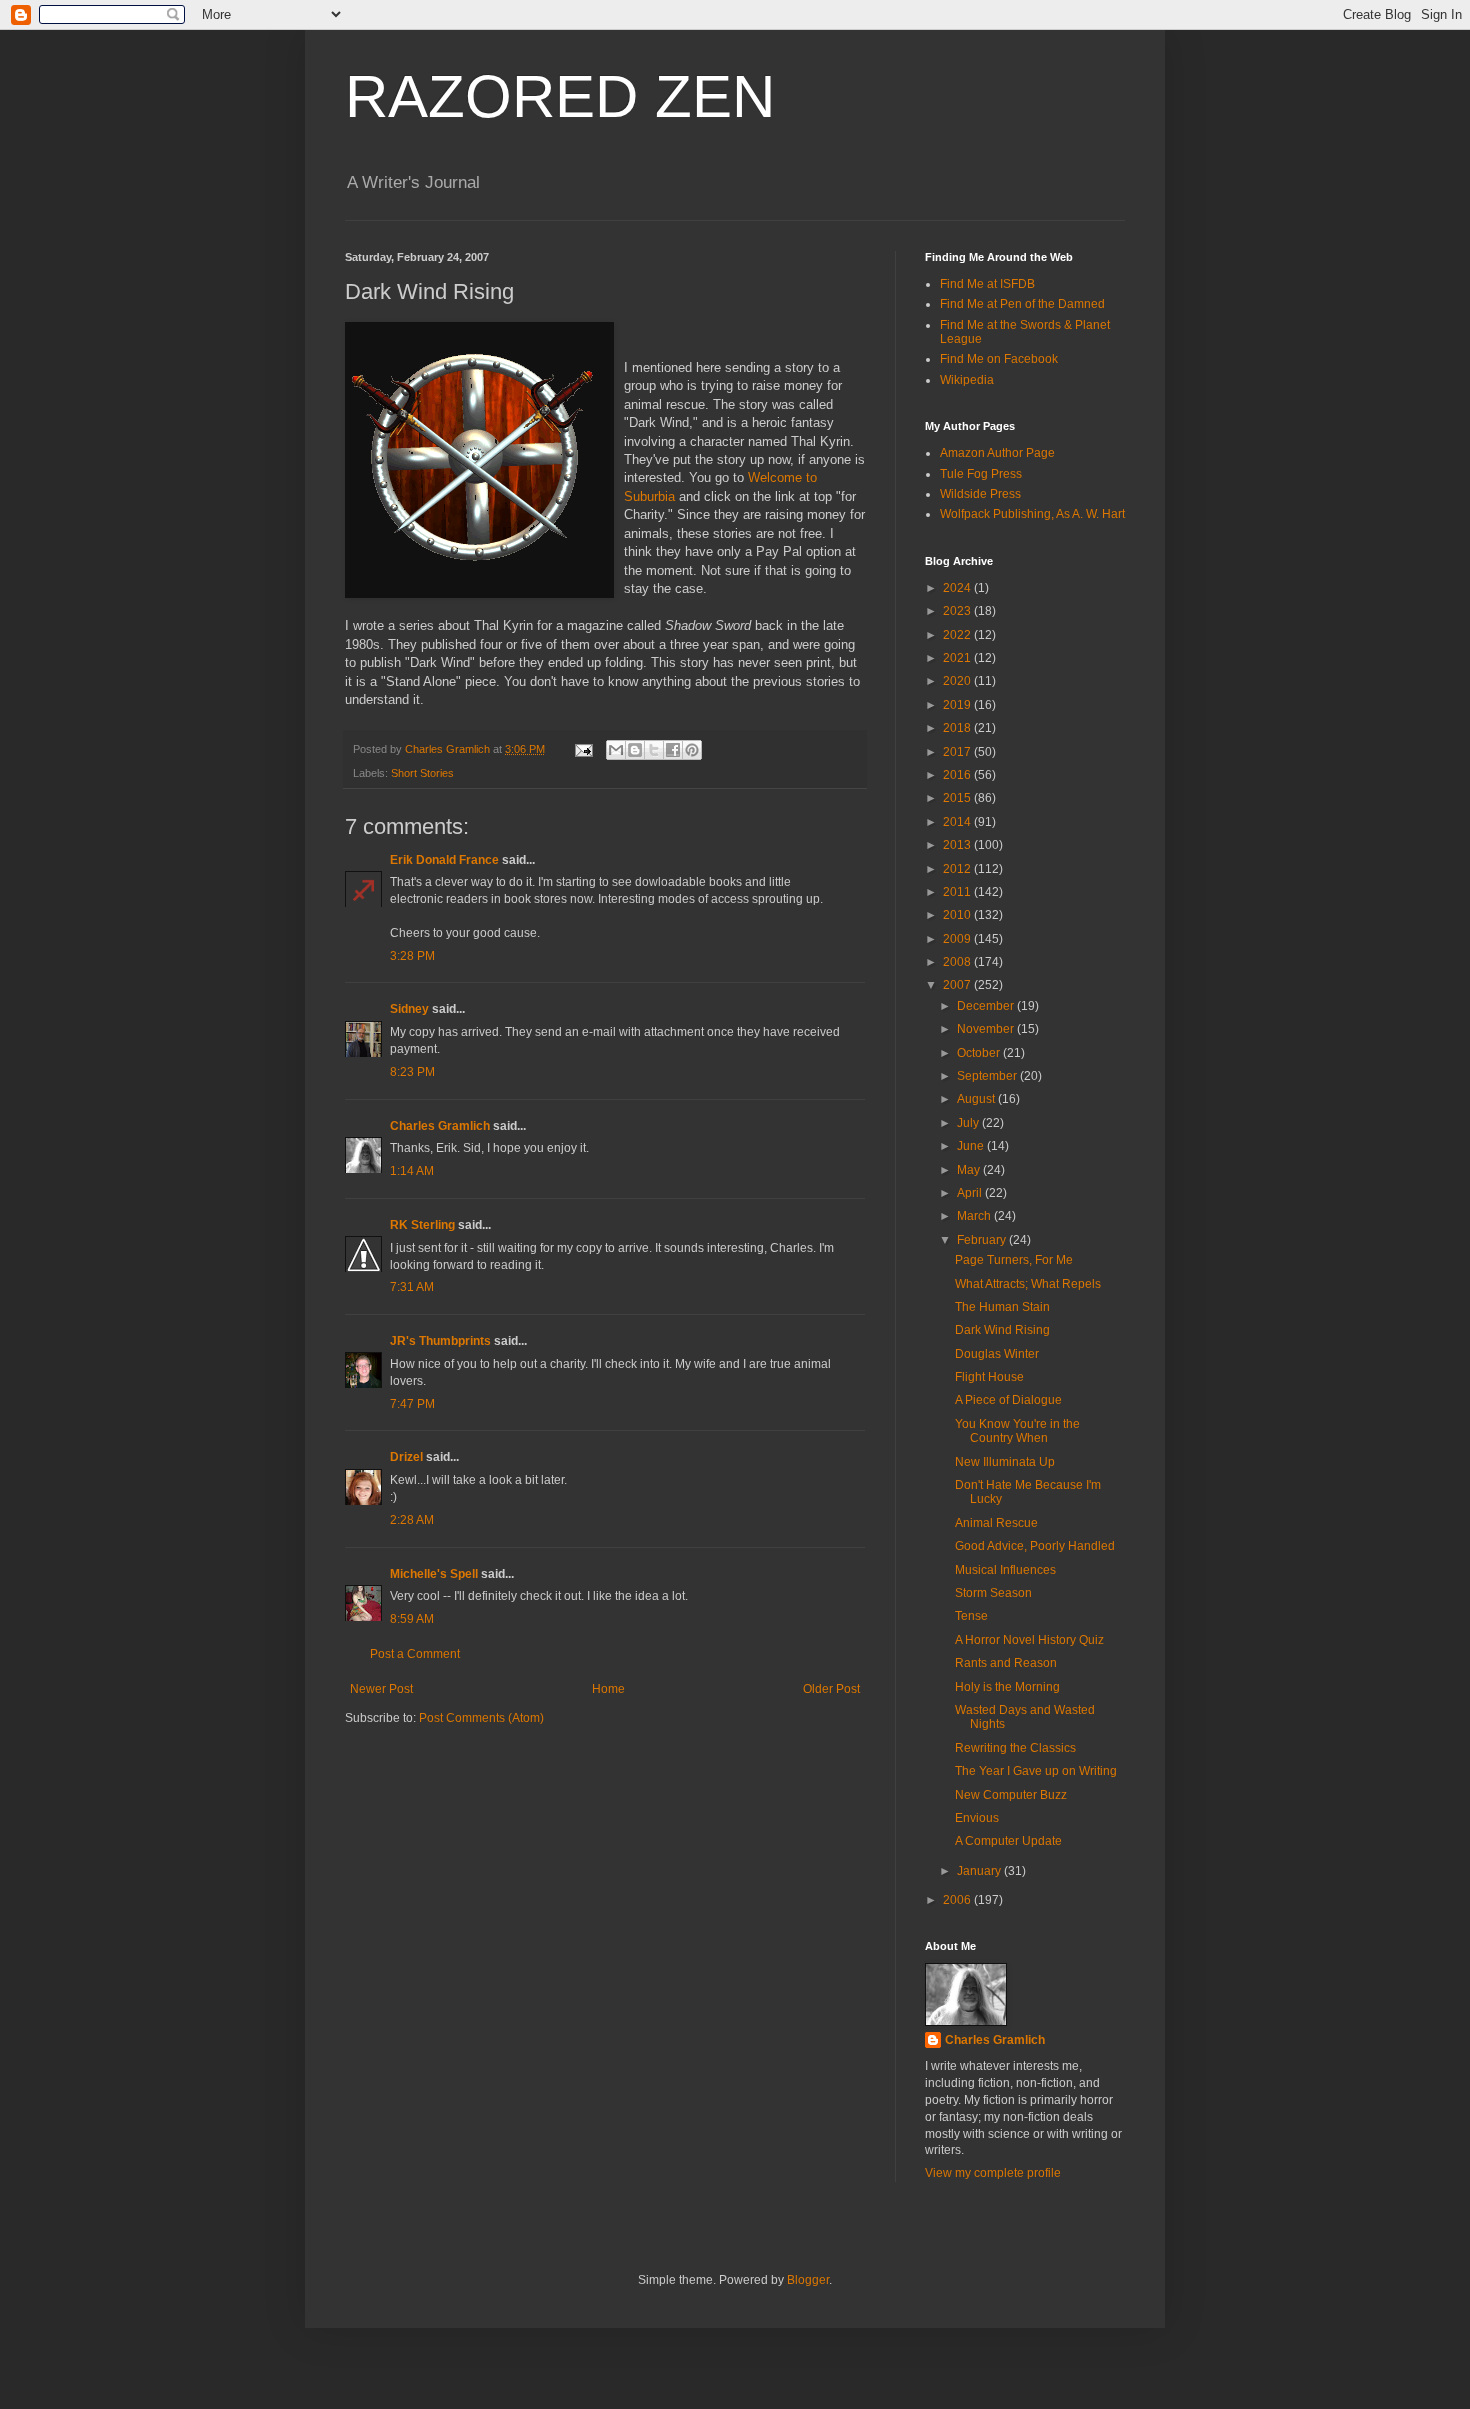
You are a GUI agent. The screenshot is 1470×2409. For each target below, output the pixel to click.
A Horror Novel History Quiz (1029, 1640)
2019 (958, 705)
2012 (958, 869)
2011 (958, 892)
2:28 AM (412, 1520)
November (987, 1029)
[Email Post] (583, 749)
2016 (958, 775)
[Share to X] (654, 750)
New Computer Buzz (1011, 1795)
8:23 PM (412, 1072)
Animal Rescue (996, 1523)
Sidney (409, 1009)
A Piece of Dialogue (1008, 1400)
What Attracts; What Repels (1028, 1284)
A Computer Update (1008, 1841)
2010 (958, 915)
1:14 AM (412, 1171)
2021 (958, 658)
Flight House (989, 1377)
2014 (958, 822)
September (988, 1076)
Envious (977, 1818)
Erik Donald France (444, 860)
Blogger (808, 2280)
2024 (958, 588)
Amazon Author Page (997, 453)
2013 (958, 845)
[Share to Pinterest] (692, 750)
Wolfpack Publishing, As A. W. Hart (1032, 514)
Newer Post (381, 1689)
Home (608, 1689)
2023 (958, 611)
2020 (958, 681)
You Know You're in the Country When (1017, 1431)
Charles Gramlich (440, 1126)
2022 (958, 635)
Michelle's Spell (434, 1574)
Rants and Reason (1006, 1663)
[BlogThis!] (635, 750)
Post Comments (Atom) (481, 1718)
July (969, 1123)
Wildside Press (980, 494)
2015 (958, 798)
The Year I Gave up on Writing (1036, 1771)
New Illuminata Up (1005, 1462)
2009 (958, 939)
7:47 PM (412, 1404)
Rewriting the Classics (1015, 1748)
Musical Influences (1005, 1570)
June (972, 1146)
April (971, 1193)
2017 (958, 752)
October (980, 1053)
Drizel (406, 1457)
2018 (958, 728)
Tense (971, 1616)
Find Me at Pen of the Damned (1022, 304)
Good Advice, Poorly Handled (1035, 1546)
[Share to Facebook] (673, 750)
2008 (958, 962)
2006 (958, 1900)
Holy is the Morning (1007, 1687)
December (987, 1006)
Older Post (831, 1689)
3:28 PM (412, 956)
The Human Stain (1002, 1307)
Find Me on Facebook (999, 359)
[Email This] (616, 750)
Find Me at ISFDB (987, 284)
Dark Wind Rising (1002, 1330)
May (970, 1170)
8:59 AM (412, 1619)
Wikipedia (967, 380)
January (980, 1871)
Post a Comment (415, 1654)
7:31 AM (412, 1287)
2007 (958, 985)
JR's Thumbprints (440, 1341)
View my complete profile (993, 2173)
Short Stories (422, 773)
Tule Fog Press (981, 474)
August (977, 1099)
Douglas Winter (997, 1354)
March (975, 1216)
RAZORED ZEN (560, 96)
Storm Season (993, 1593)
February (983, 1240)
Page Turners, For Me (1014, 1260)
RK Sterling (422, 1225)
